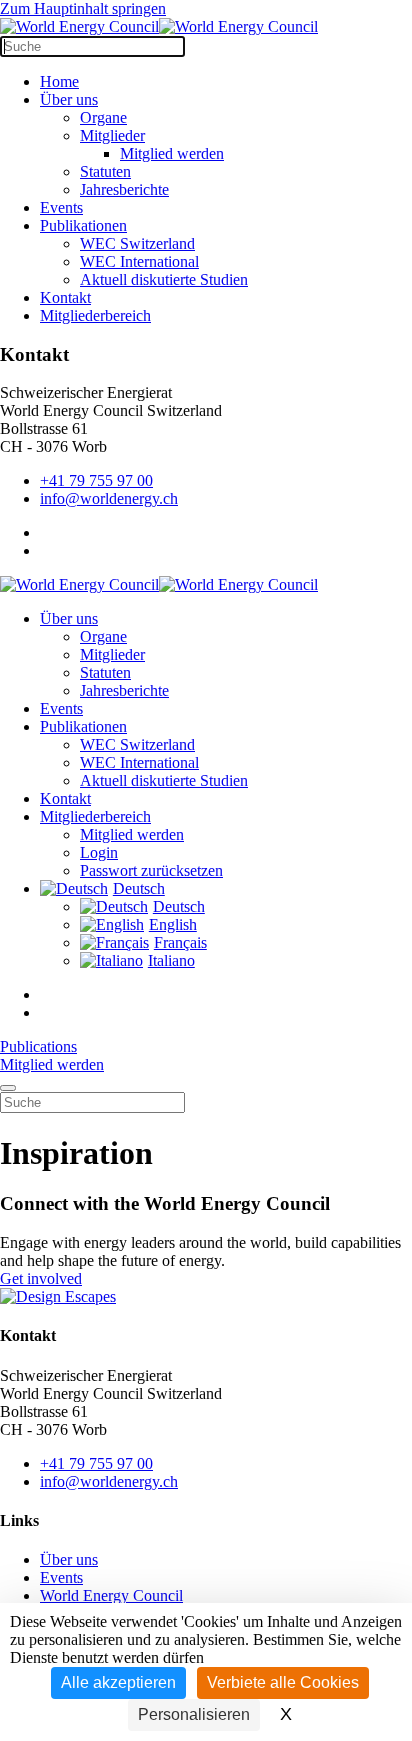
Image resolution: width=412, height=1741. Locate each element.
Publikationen (83, 225)
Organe (103, 117)
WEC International (139, 261)
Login (99, 852)
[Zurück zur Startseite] (159, 26)
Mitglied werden (172, 153)
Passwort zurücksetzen (151, 870)
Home (59, 81)
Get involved (41, 1278)
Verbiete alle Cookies (283, 1682)
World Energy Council (111, 1595)
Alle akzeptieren (118, 1682)
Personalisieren (194, 1714)
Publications (38, 1046)
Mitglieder (112, 135)
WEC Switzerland (137, 243)
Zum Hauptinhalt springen (83, 8)
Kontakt (65, 297)
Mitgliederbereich (95, 315)
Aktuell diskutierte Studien (164, 279)
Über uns (69, 99)
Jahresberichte (124, 189)
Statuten (105, 171)
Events (61, 207)
